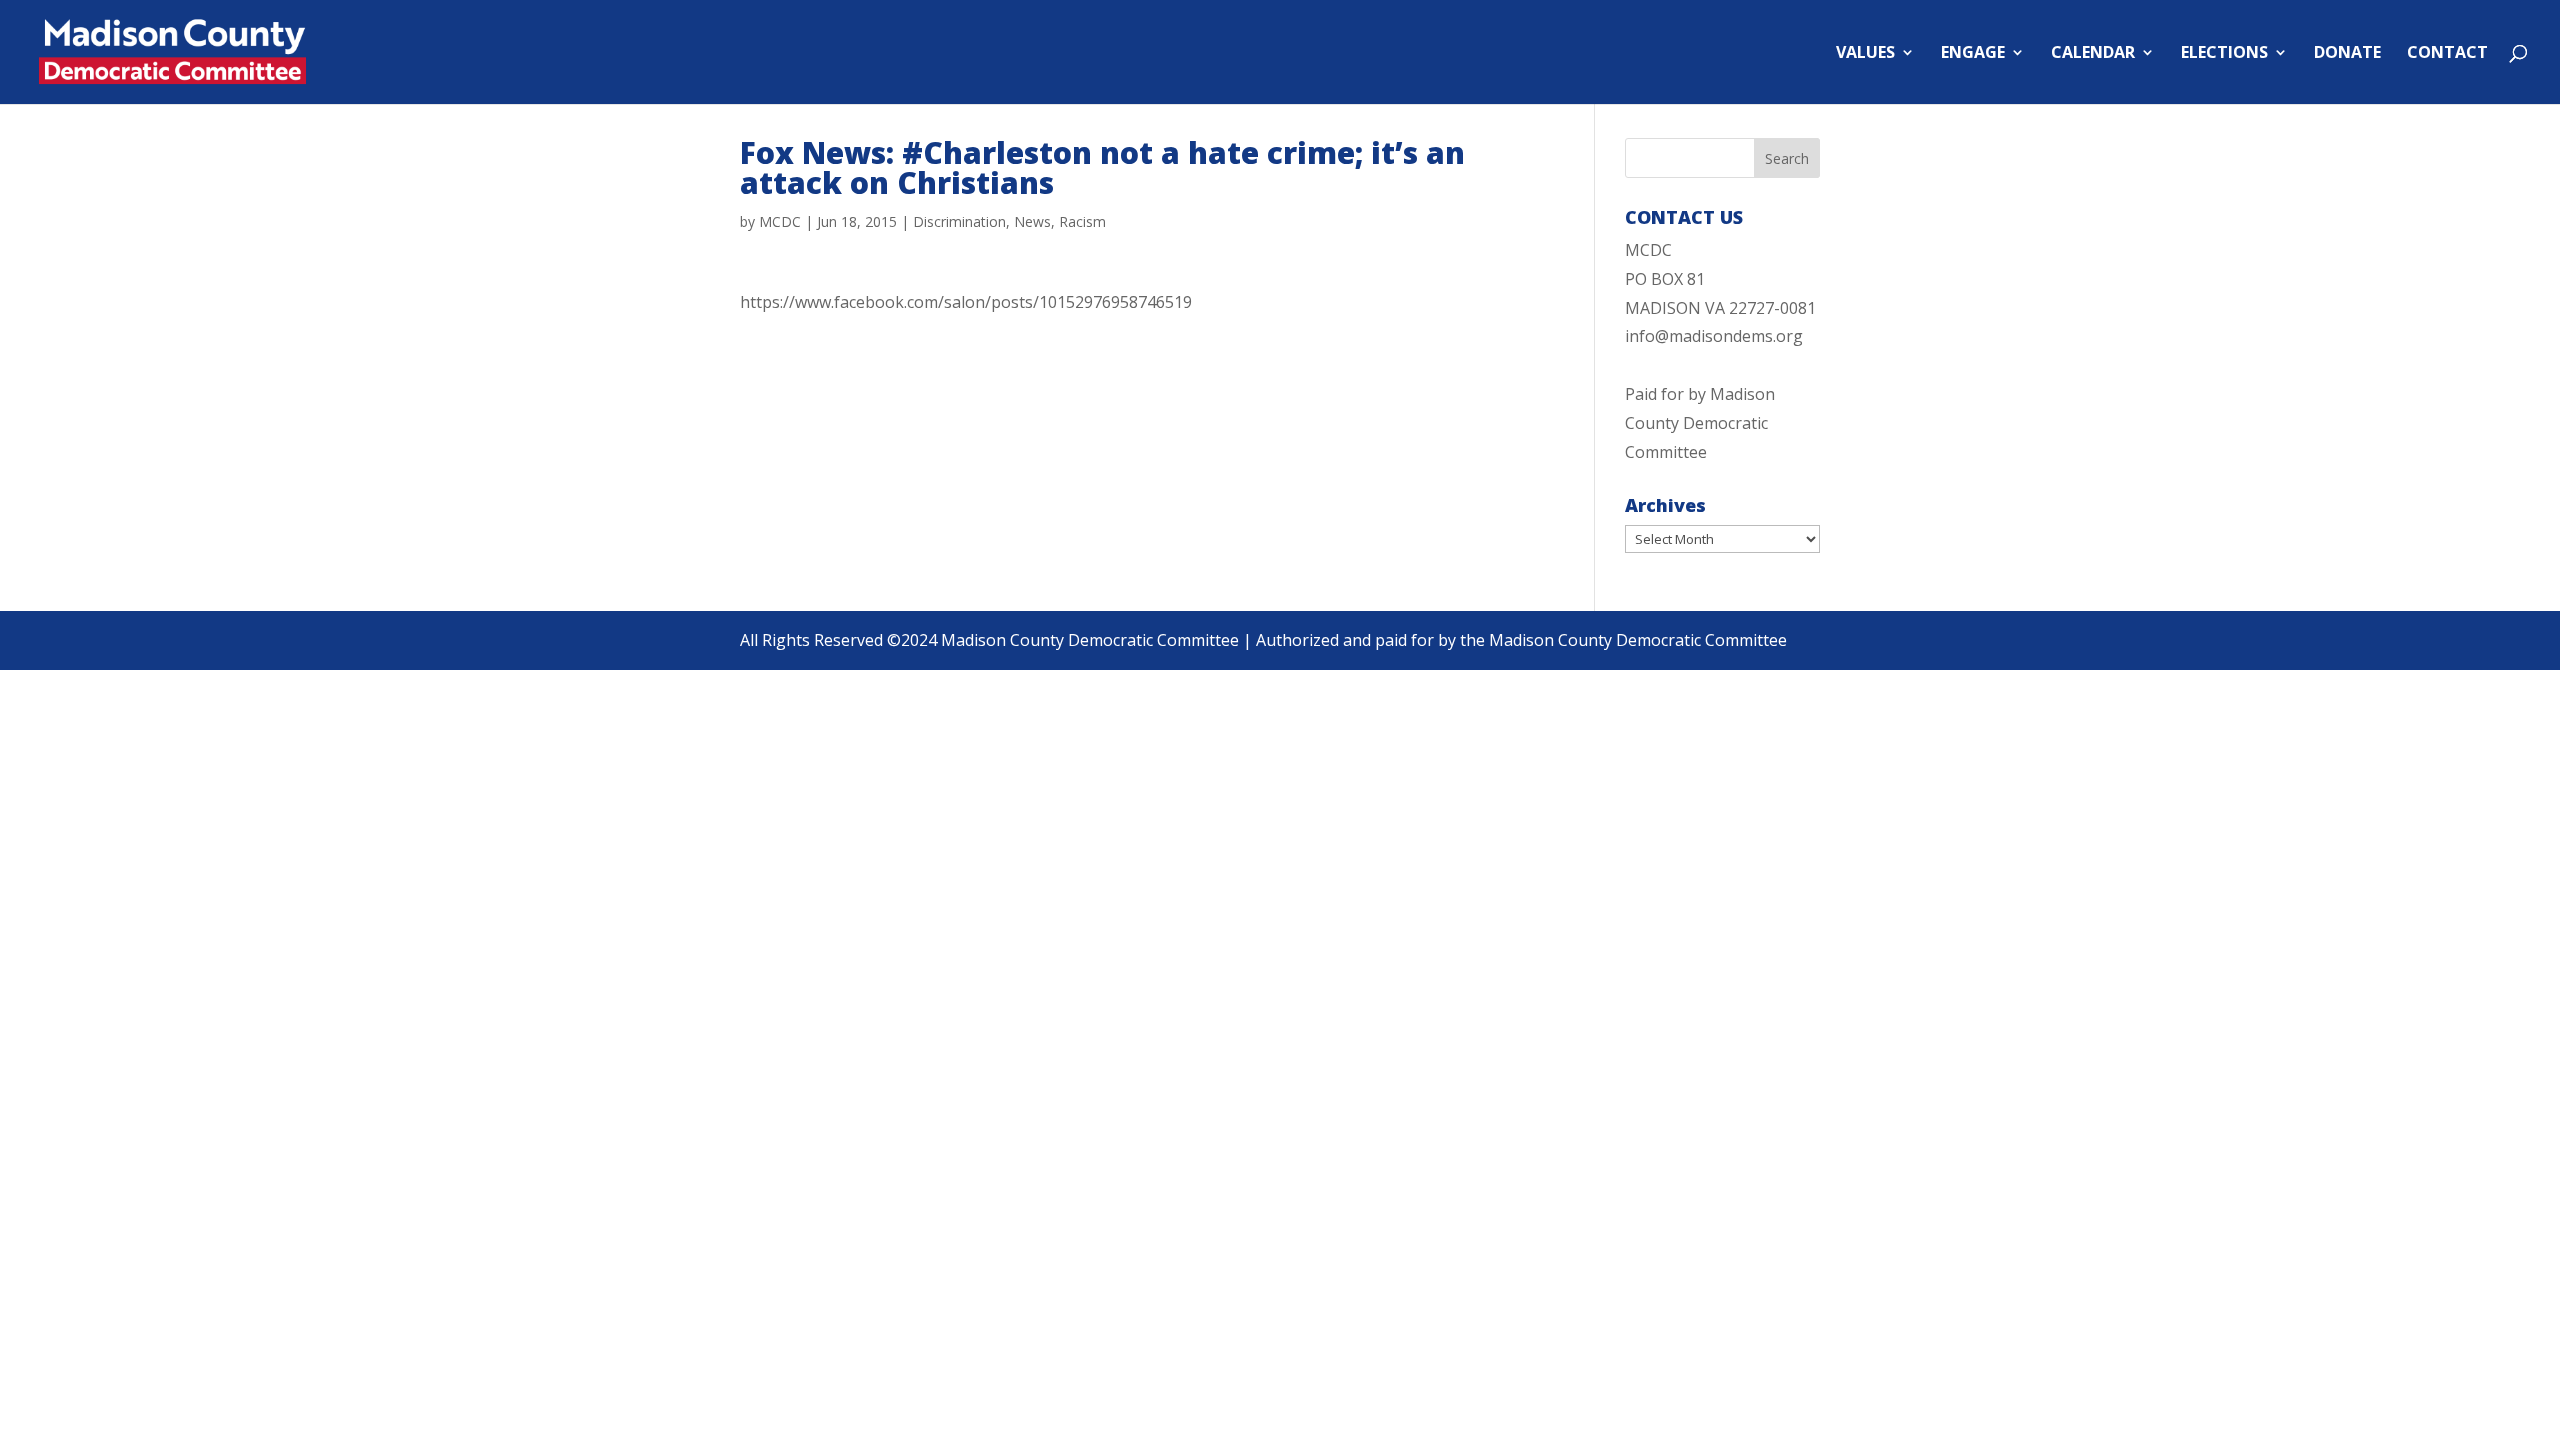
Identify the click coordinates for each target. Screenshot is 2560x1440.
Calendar (2093, 54)
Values (1865, 54)
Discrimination (959, 221)
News (1032, 221)
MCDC (780, 221)
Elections (2224, 54)
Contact (2447, 54)
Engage (1973, 54)
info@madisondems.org (1714, 336)
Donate (2347, 54)
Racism (1082, 221)
